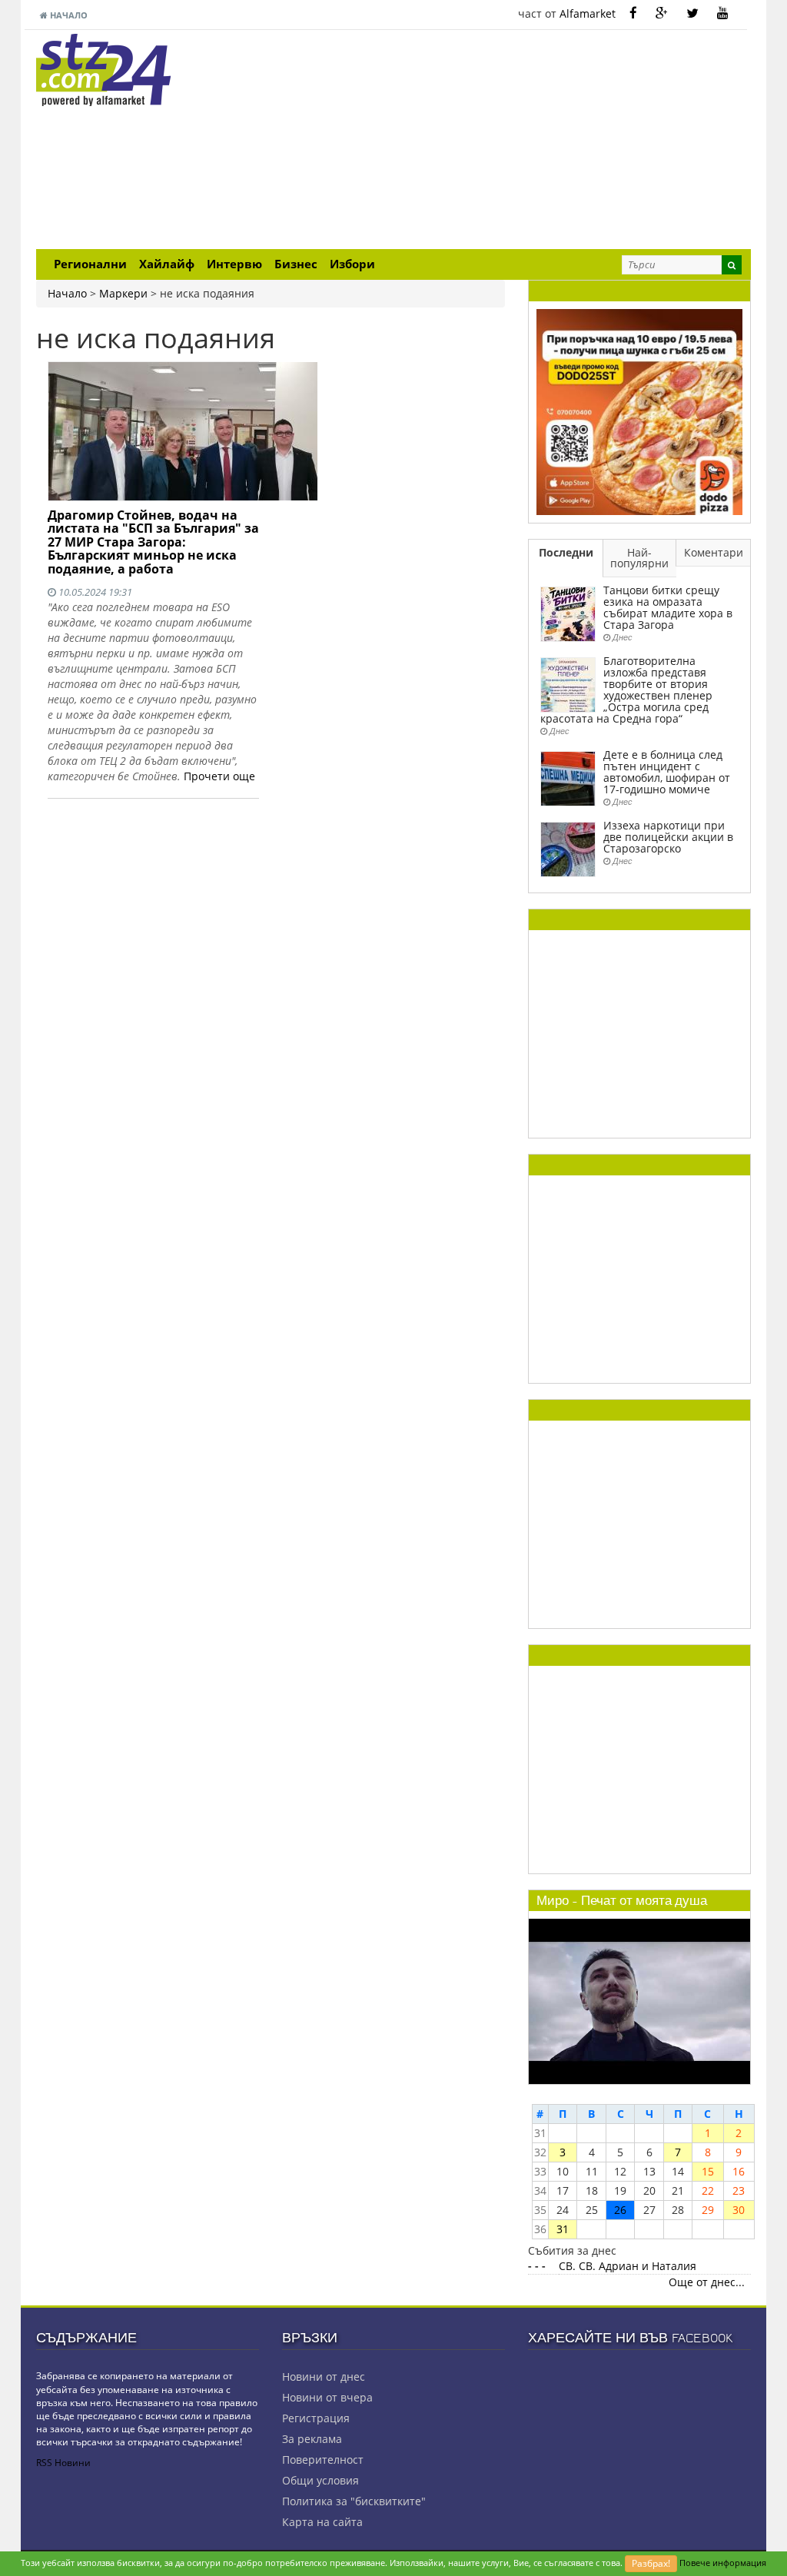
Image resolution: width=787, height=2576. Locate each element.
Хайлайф (167, 264)
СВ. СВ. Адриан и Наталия (628, 2266)
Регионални (90, 264)
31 (563, 2229)
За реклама (312, 2439)
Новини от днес (324, 2377)
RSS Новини (63, 2463)
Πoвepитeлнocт (323, 2460)
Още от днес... (707, 2282)
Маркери (123, 293)
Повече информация (723, 2563)
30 (739, 2210)
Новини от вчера (327, 2397)
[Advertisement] (516, 141)
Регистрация (316, 2418)
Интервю (234, 264)
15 (708, 2171)
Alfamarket (588, 13)
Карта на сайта (322, 2522)
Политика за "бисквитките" (354, 2501)
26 (620, 2210)
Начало (68, 15)
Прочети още (219, 776)
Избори (352, 264)
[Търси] (732, 265)
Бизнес (296, 264)
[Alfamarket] (639, 411)
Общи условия (320, 2480)
